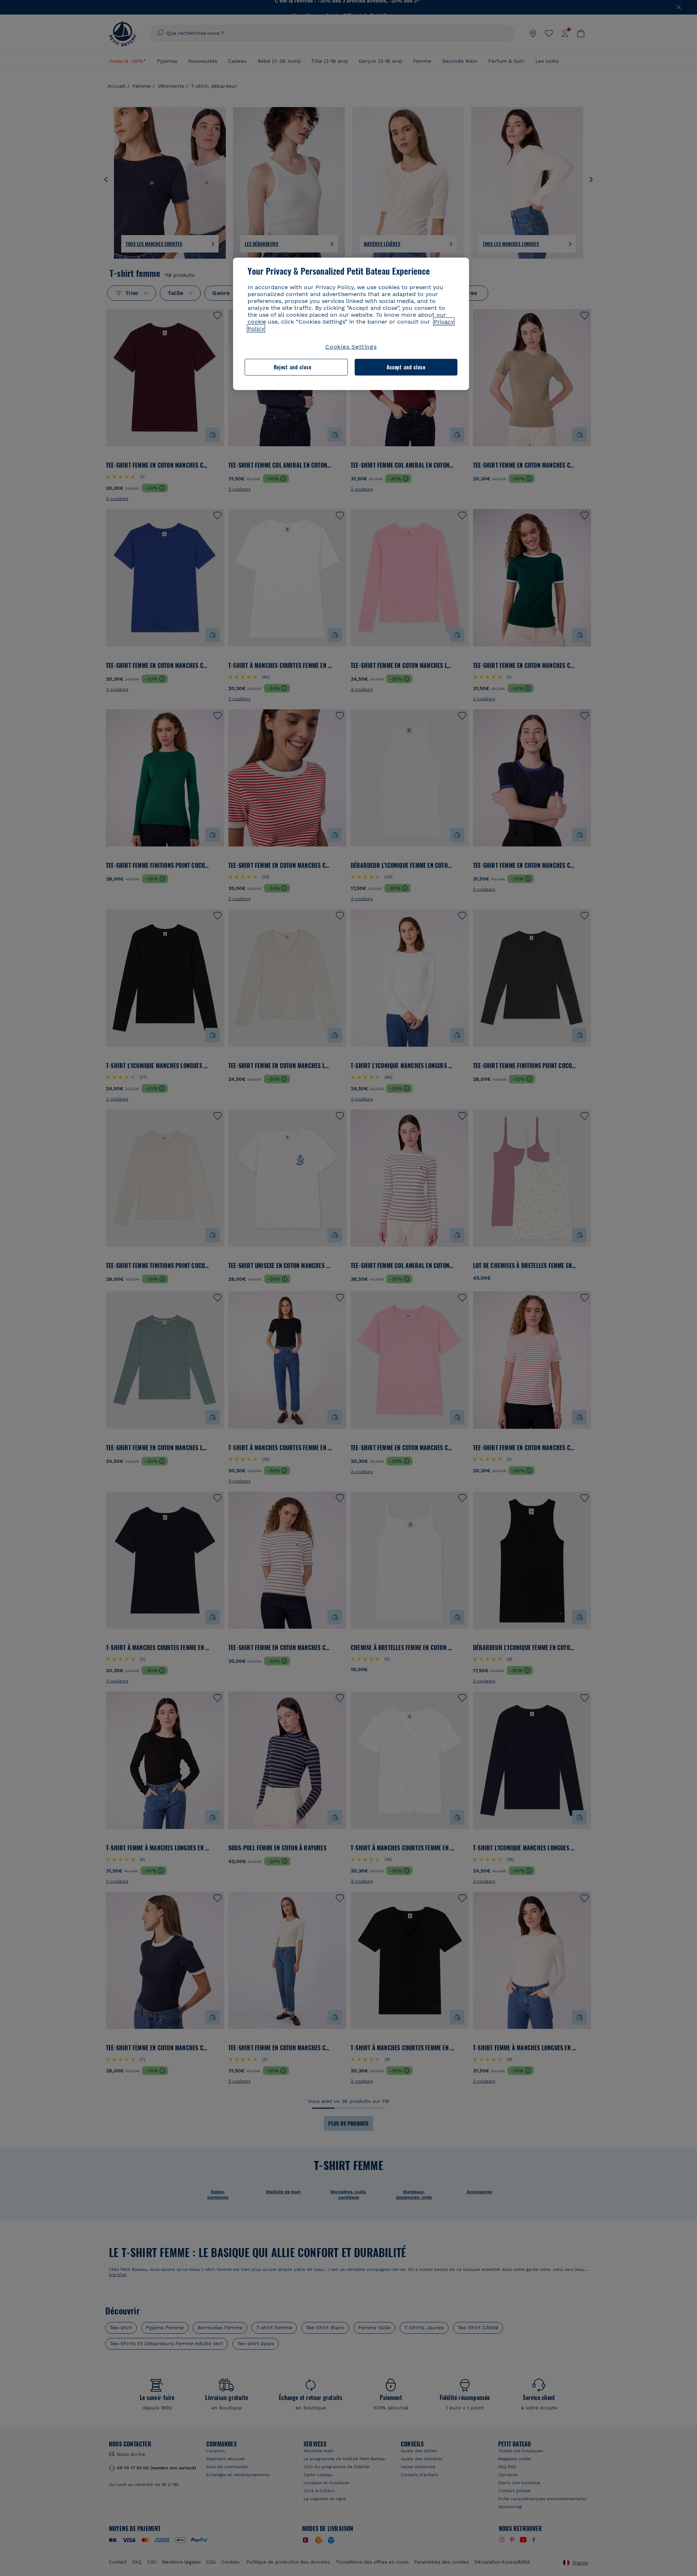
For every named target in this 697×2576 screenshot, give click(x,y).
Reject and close (293, 367)
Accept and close (406, 367)
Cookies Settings (351, 347)
